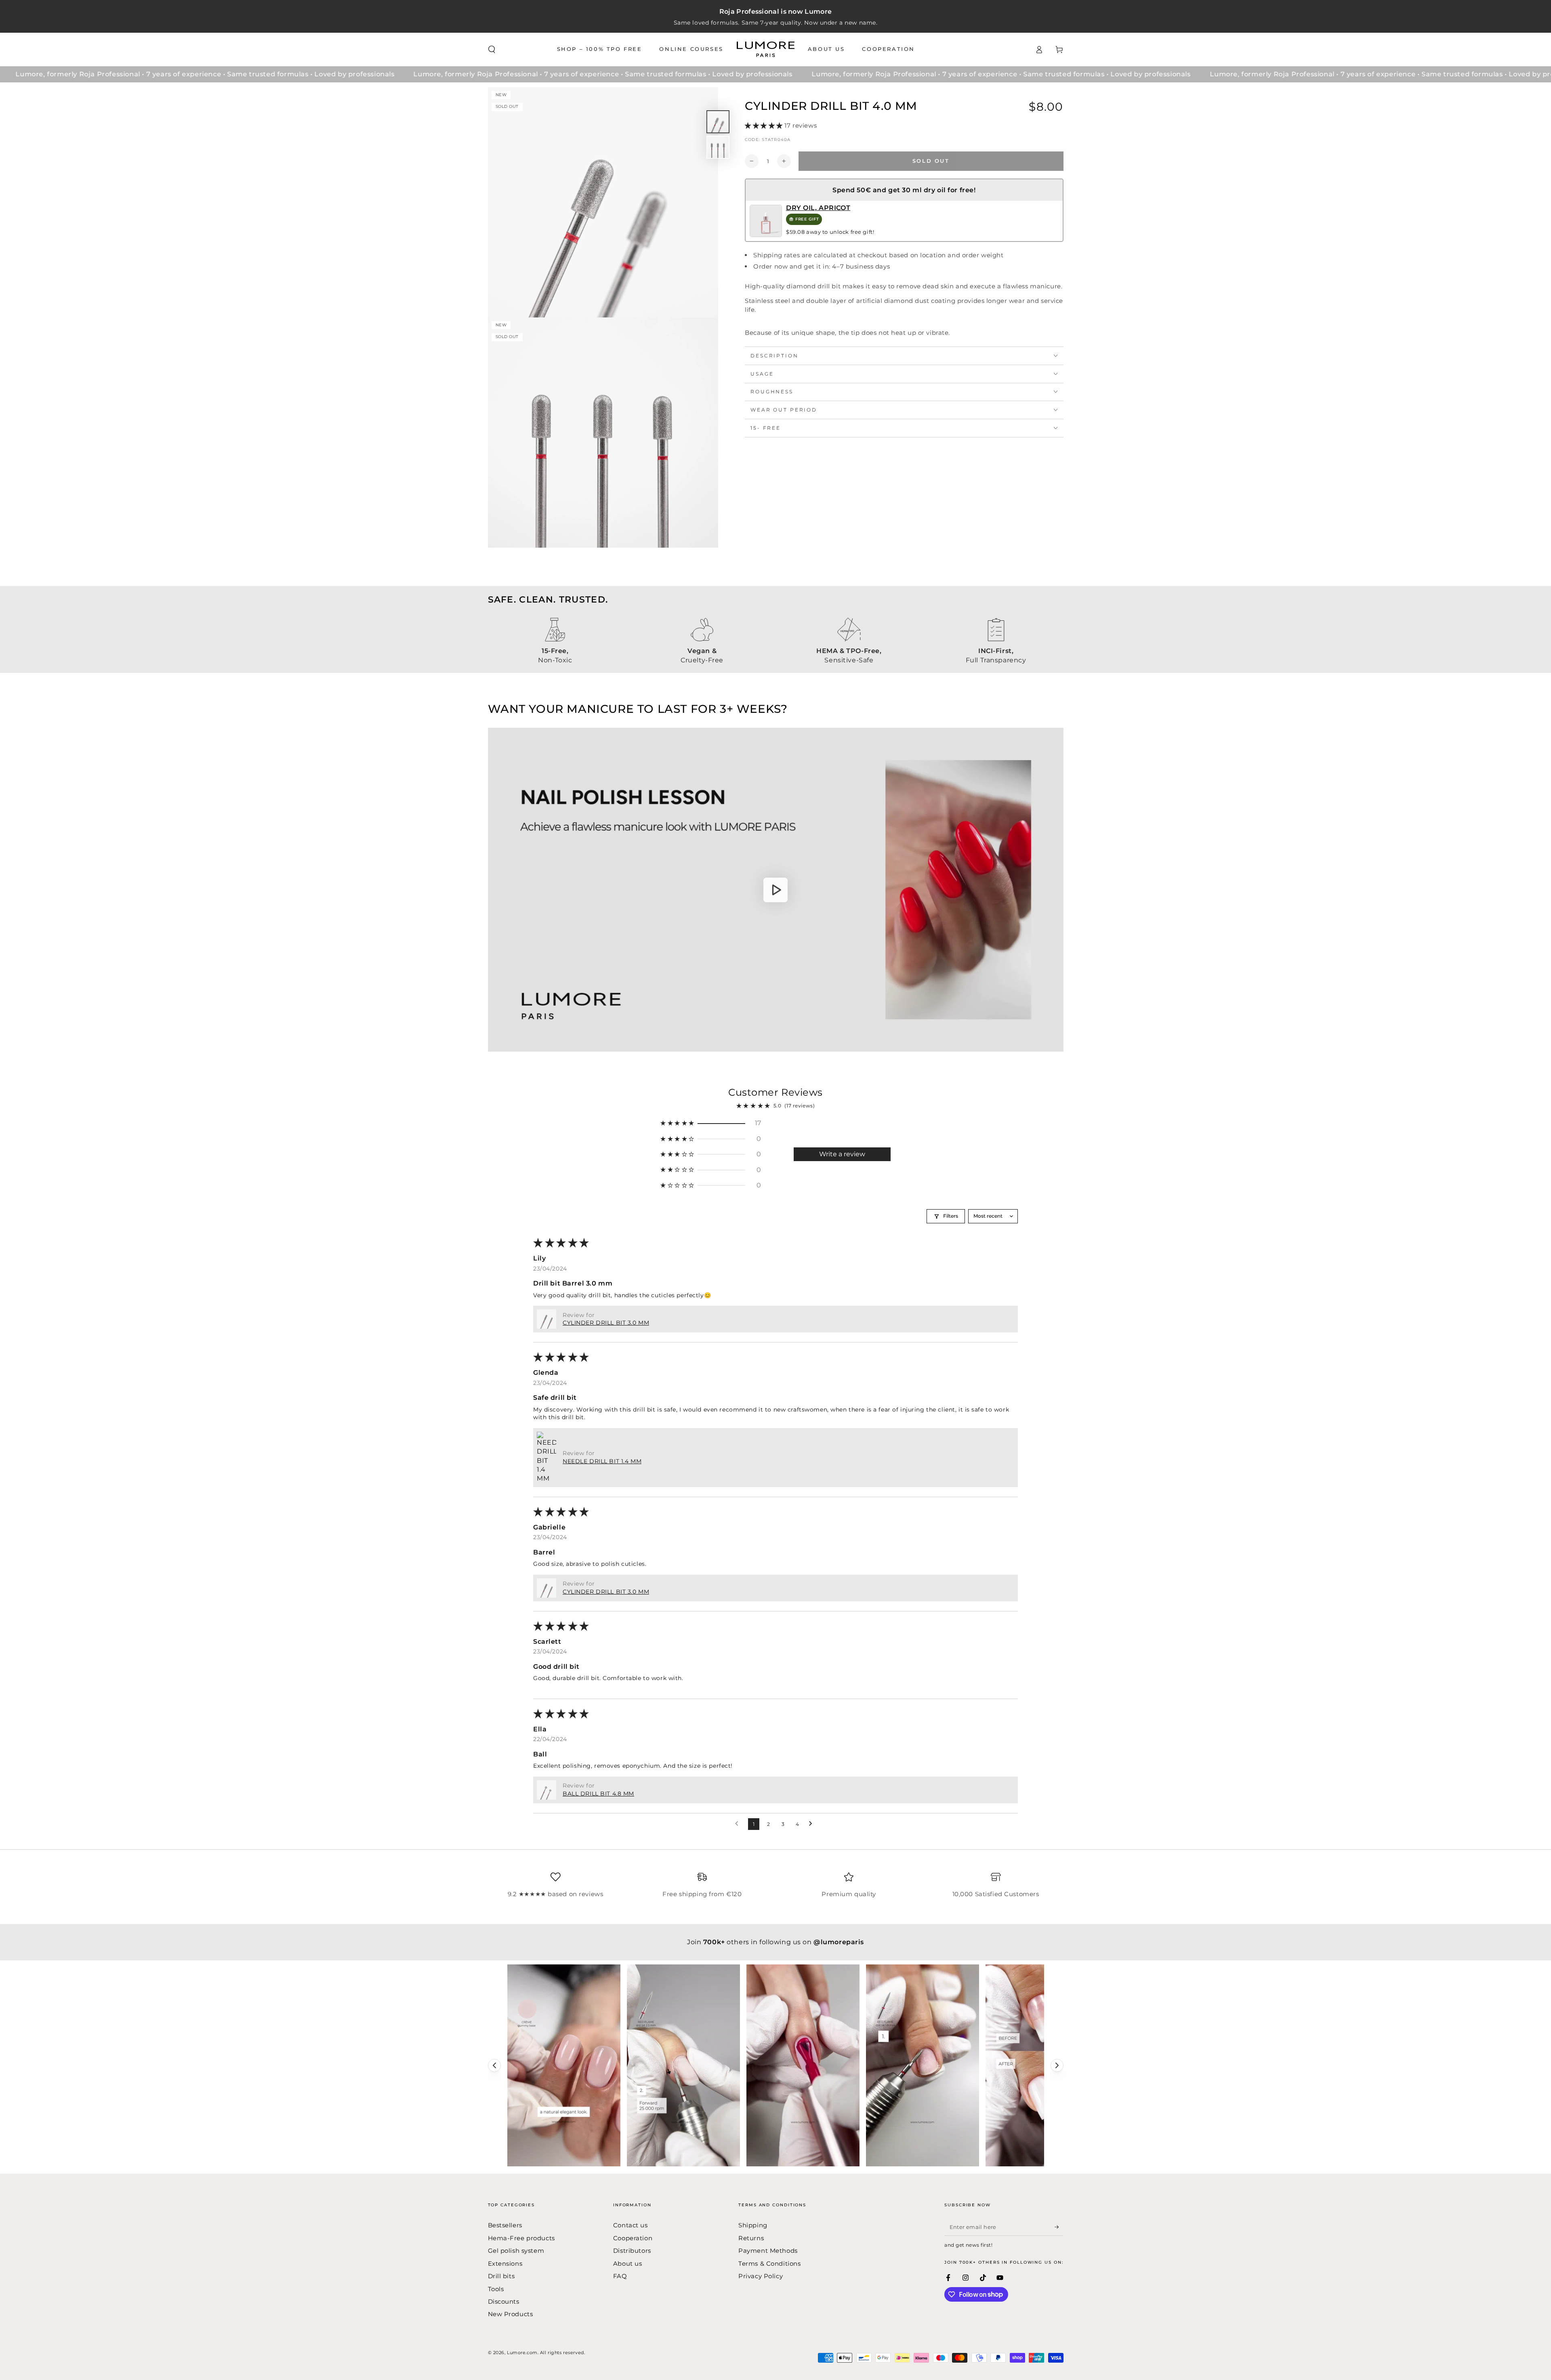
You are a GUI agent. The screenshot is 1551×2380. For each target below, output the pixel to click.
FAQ (620, 2276)
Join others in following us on (775, 1942)
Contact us (630, 2225)
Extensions (505, 2263)
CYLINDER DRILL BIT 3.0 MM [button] (606, 1323)
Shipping (753, 2225)
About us (628, 2263)
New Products (511, 2314)
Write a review (842, 1154)
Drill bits (501, 2276)
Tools (496, 2289)
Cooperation (633, 2238)
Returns (751, 2238)
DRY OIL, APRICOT (818, 208)
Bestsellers (505, 2225)
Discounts (504, 2301)
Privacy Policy (761, 2276)
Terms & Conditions (769, 2263)
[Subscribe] (1059, 2227)
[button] (492, 50)
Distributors (632, 2251)
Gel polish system (516, 2251)
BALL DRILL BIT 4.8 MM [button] (598, 1794)
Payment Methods (768, 2251)
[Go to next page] (813, 1824)
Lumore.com (522, 2353)
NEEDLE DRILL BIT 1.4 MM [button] (602, 1461)
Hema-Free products (521, 2238)
